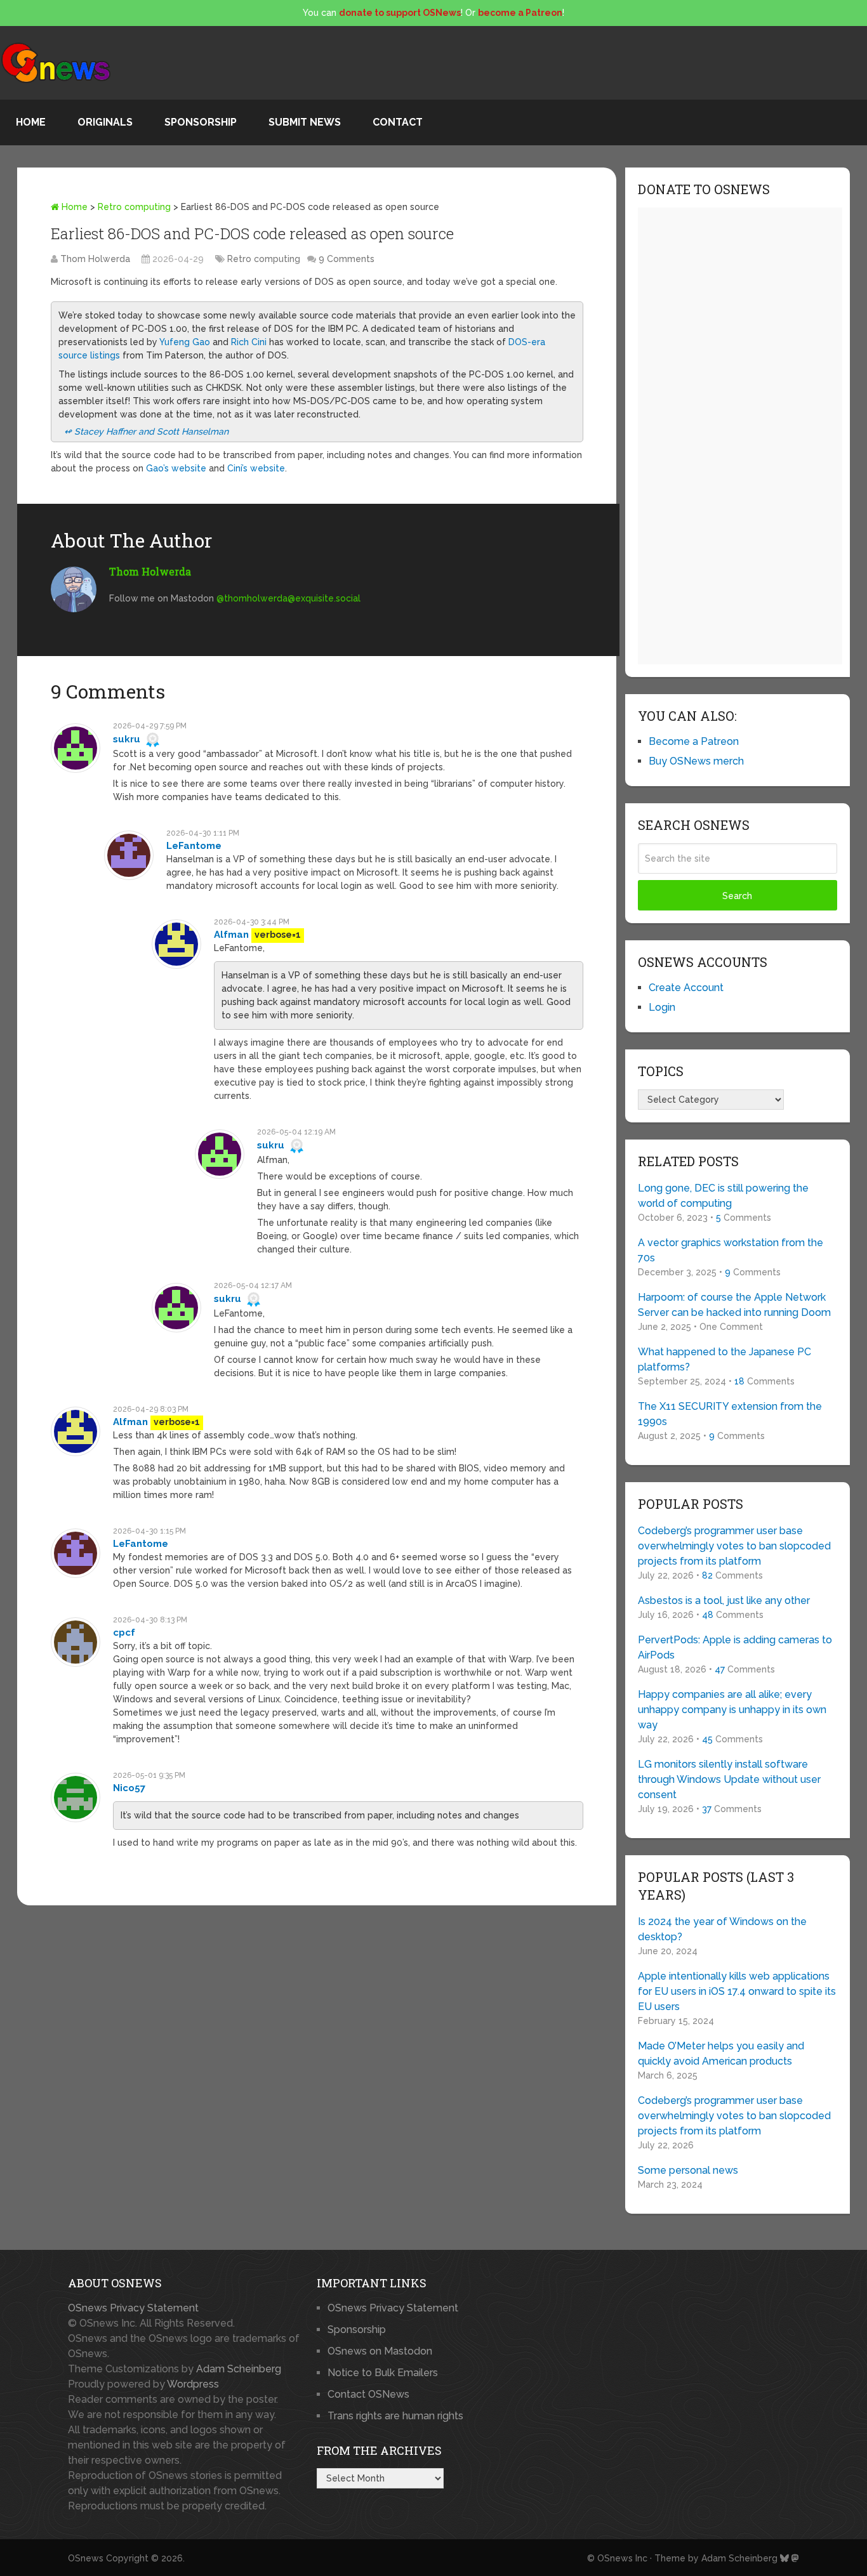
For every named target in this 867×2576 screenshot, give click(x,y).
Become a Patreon (694, 741)
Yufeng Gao (185, 342)
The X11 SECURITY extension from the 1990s (730, 1414)
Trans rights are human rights (395, 2416)
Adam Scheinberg (239, 2369)
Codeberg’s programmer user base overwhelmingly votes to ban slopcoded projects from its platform (734, 1546)
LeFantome (194, 846)
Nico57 (129, 1788)
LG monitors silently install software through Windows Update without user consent (729, 1779)
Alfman (231, 935)
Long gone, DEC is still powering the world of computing (723, 1196)
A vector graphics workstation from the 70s (731, 1250)
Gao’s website (176, 468)
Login (662, 1007)
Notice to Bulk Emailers (383, 2373)
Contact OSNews (368, 2394)
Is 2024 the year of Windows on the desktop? (722, 1929)
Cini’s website (256, 468)
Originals (105, 122)
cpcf (124, 1633)
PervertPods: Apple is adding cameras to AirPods (735, 1647)
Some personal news (688, 2170)
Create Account (686, 988)
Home (31, 122)
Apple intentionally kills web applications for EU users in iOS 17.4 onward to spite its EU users (737, 1991)
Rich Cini (249, 342)
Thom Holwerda (95, 259)
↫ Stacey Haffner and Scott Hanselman (146, 431)
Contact (398, 122)
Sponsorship (201, 122)
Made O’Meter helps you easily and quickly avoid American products (721, 2054)
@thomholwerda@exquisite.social (288, 598)
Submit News (305, 122)
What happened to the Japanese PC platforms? (725, 1359)
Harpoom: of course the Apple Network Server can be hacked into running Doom (734, 1305)
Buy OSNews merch (696, 761)
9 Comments (347, 259)
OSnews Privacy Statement (133, 2308)
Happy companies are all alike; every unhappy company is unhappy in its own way (732, 1710)
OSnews (86, 2558)
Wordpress (193, 2384)
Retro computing (134, 207)
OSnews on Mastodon (380, 2351)
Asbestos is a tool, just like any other (724, 1600)
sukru (127, 739)
